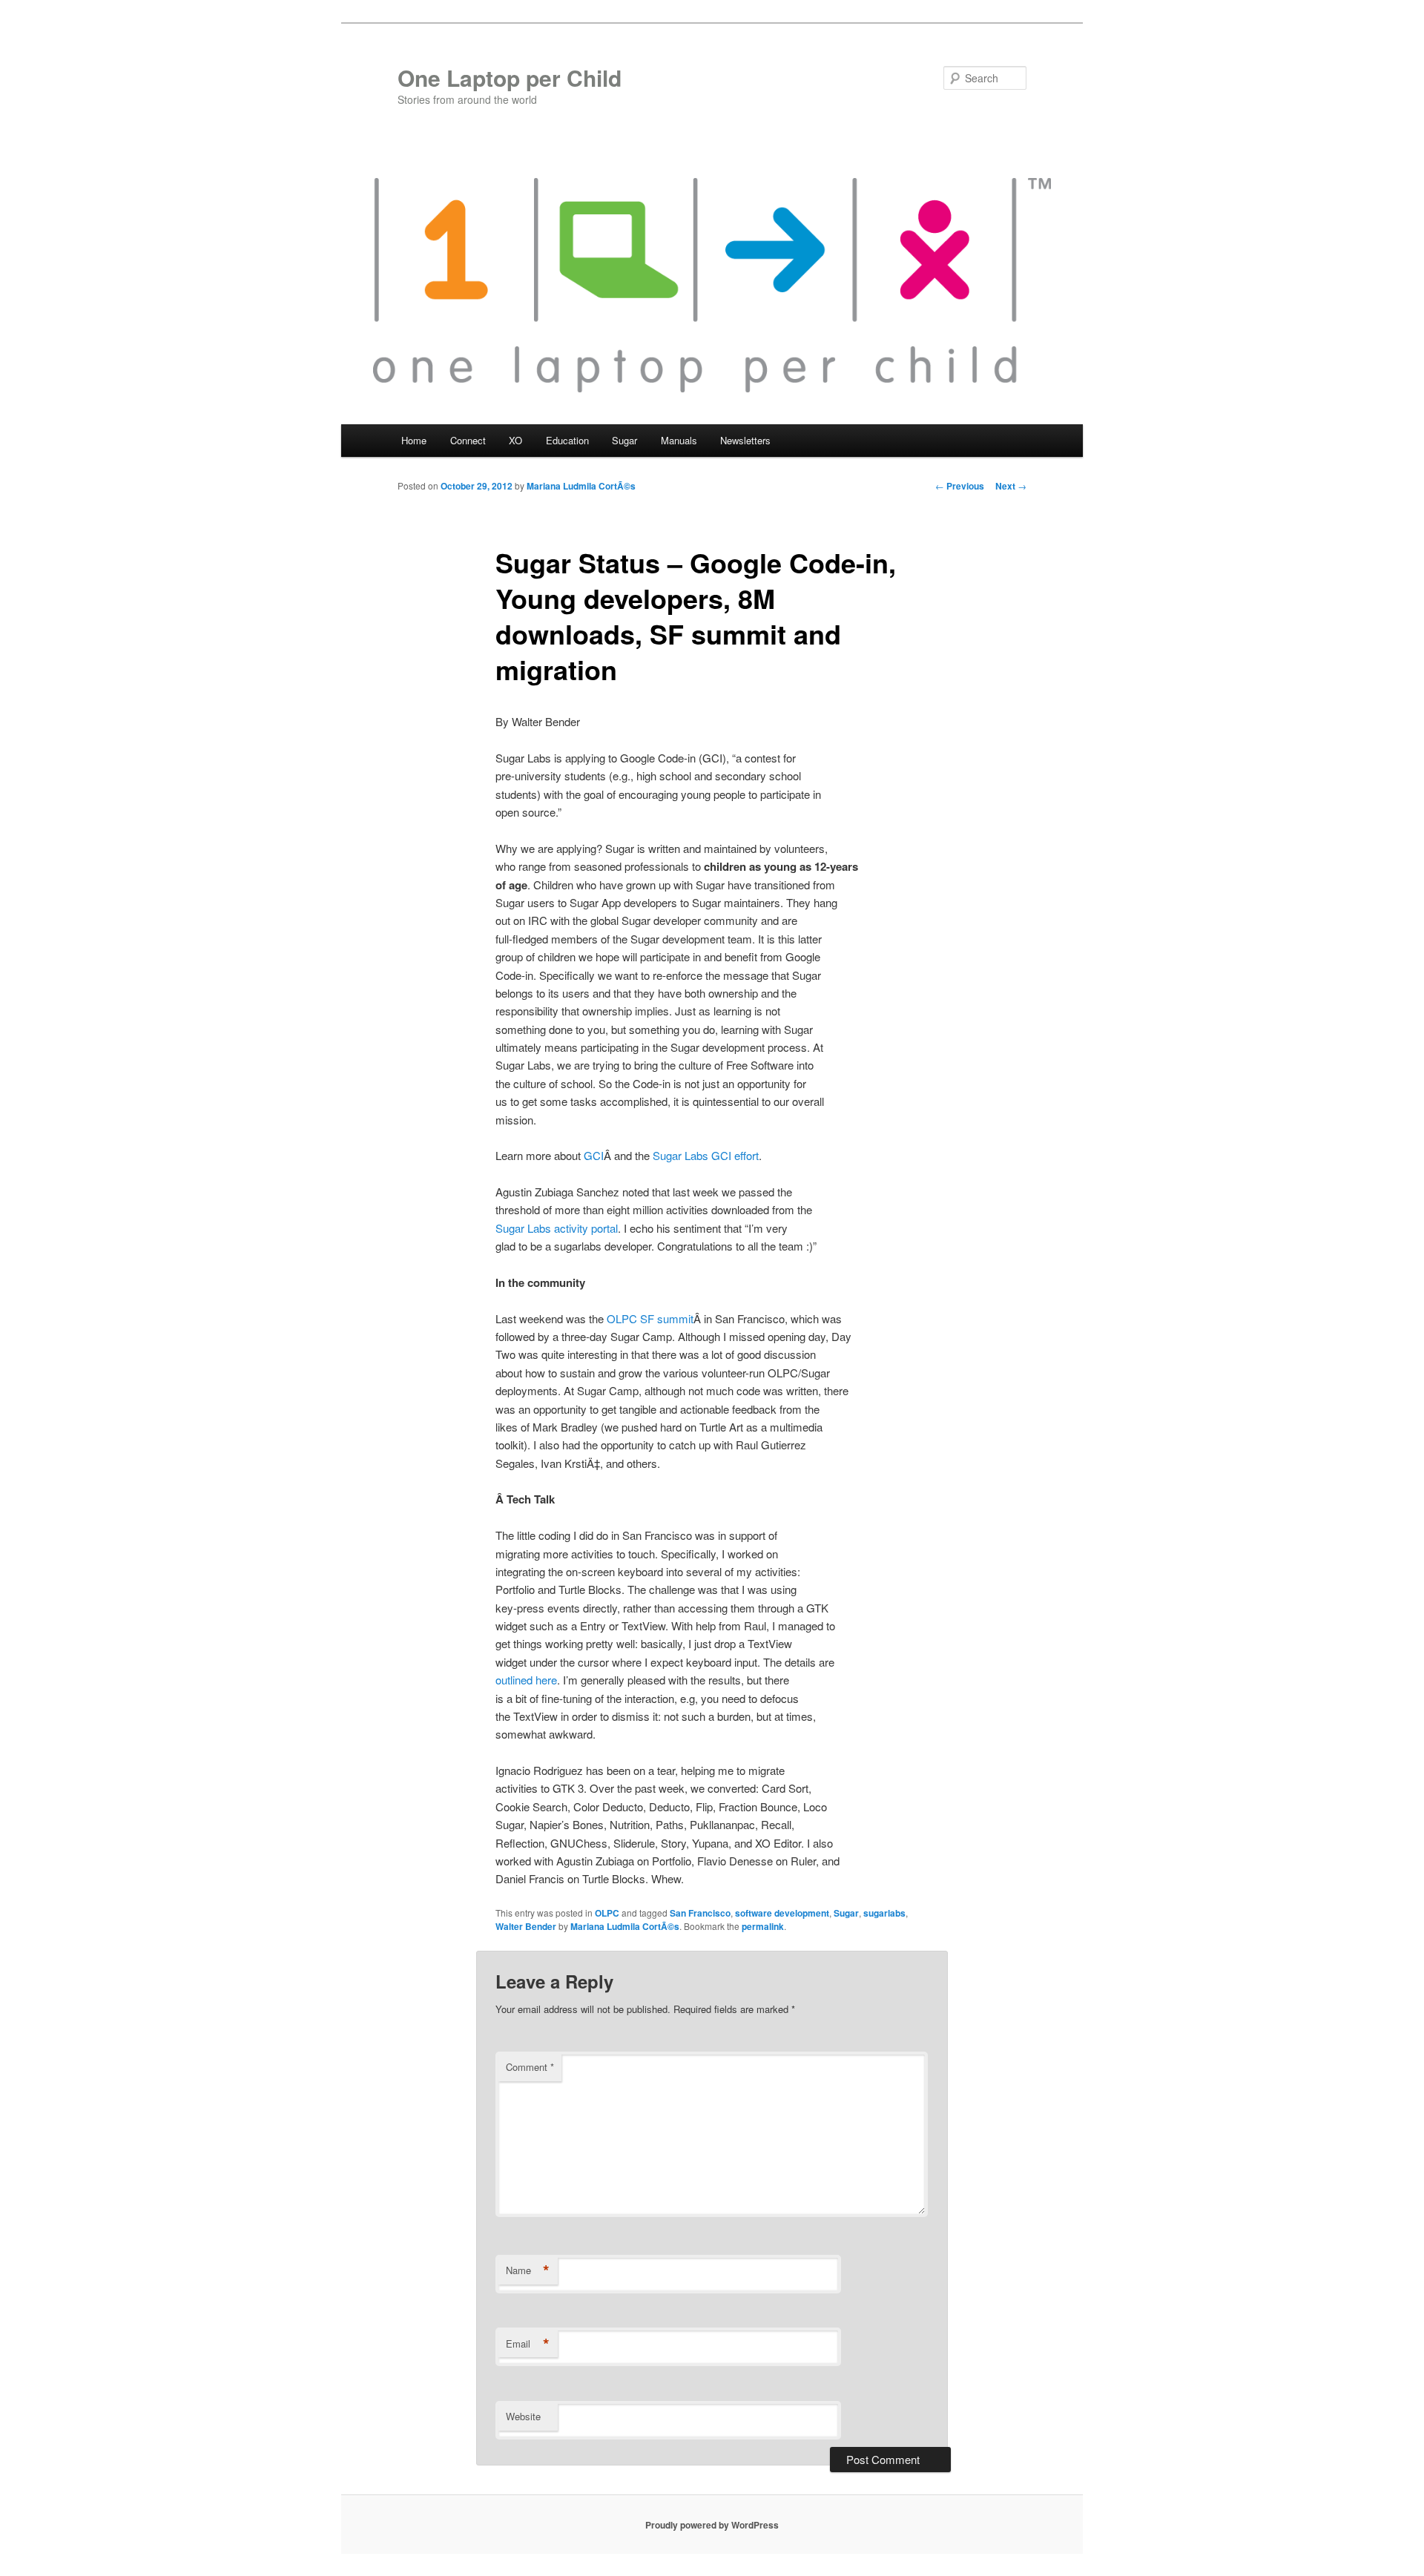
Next (1011, 486)
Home (414, 440)
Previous (960, 486)
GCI (594, 1155)
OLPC (607, 1913)
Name (528, 2270)
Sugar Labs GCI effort (706, 1155)
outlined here (526, 1680)
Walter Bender (526, 1926)
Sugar (846, 1913)
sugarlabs (884, 1913)
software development (782, 1913)
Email (528, 2344)
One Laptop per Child (510, 78)
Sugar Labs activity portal (557, 1228)
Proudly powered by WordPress (712, 2525)
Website (523, 2416)
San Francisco (700, 1913)
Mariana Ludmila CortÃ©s (581, 486)
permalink (763, 1926)
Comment (530, 2067)
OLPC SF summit (650, 1318)
